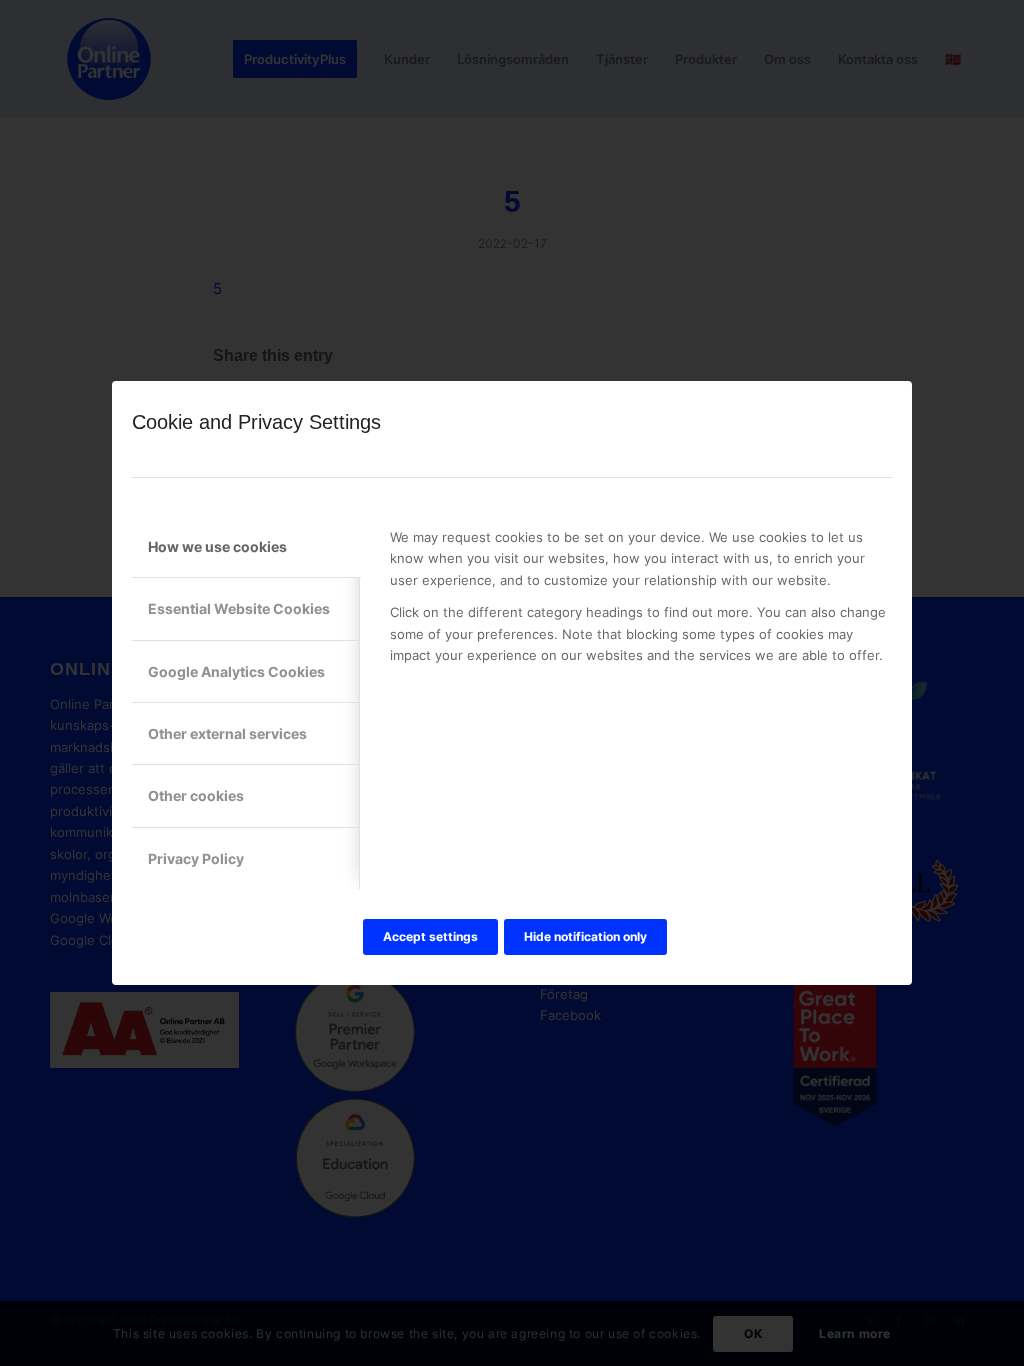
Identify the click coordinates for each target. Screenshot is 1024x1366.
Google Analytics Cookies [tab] (236, 671)
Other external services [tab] (227, 733)
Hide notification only (585, 936)
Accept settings (430, 936)
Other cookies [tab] (196, 795)
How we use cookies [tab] (217, 546)
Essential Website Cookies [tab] (239, 608)
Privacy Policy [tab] (196, 858)
